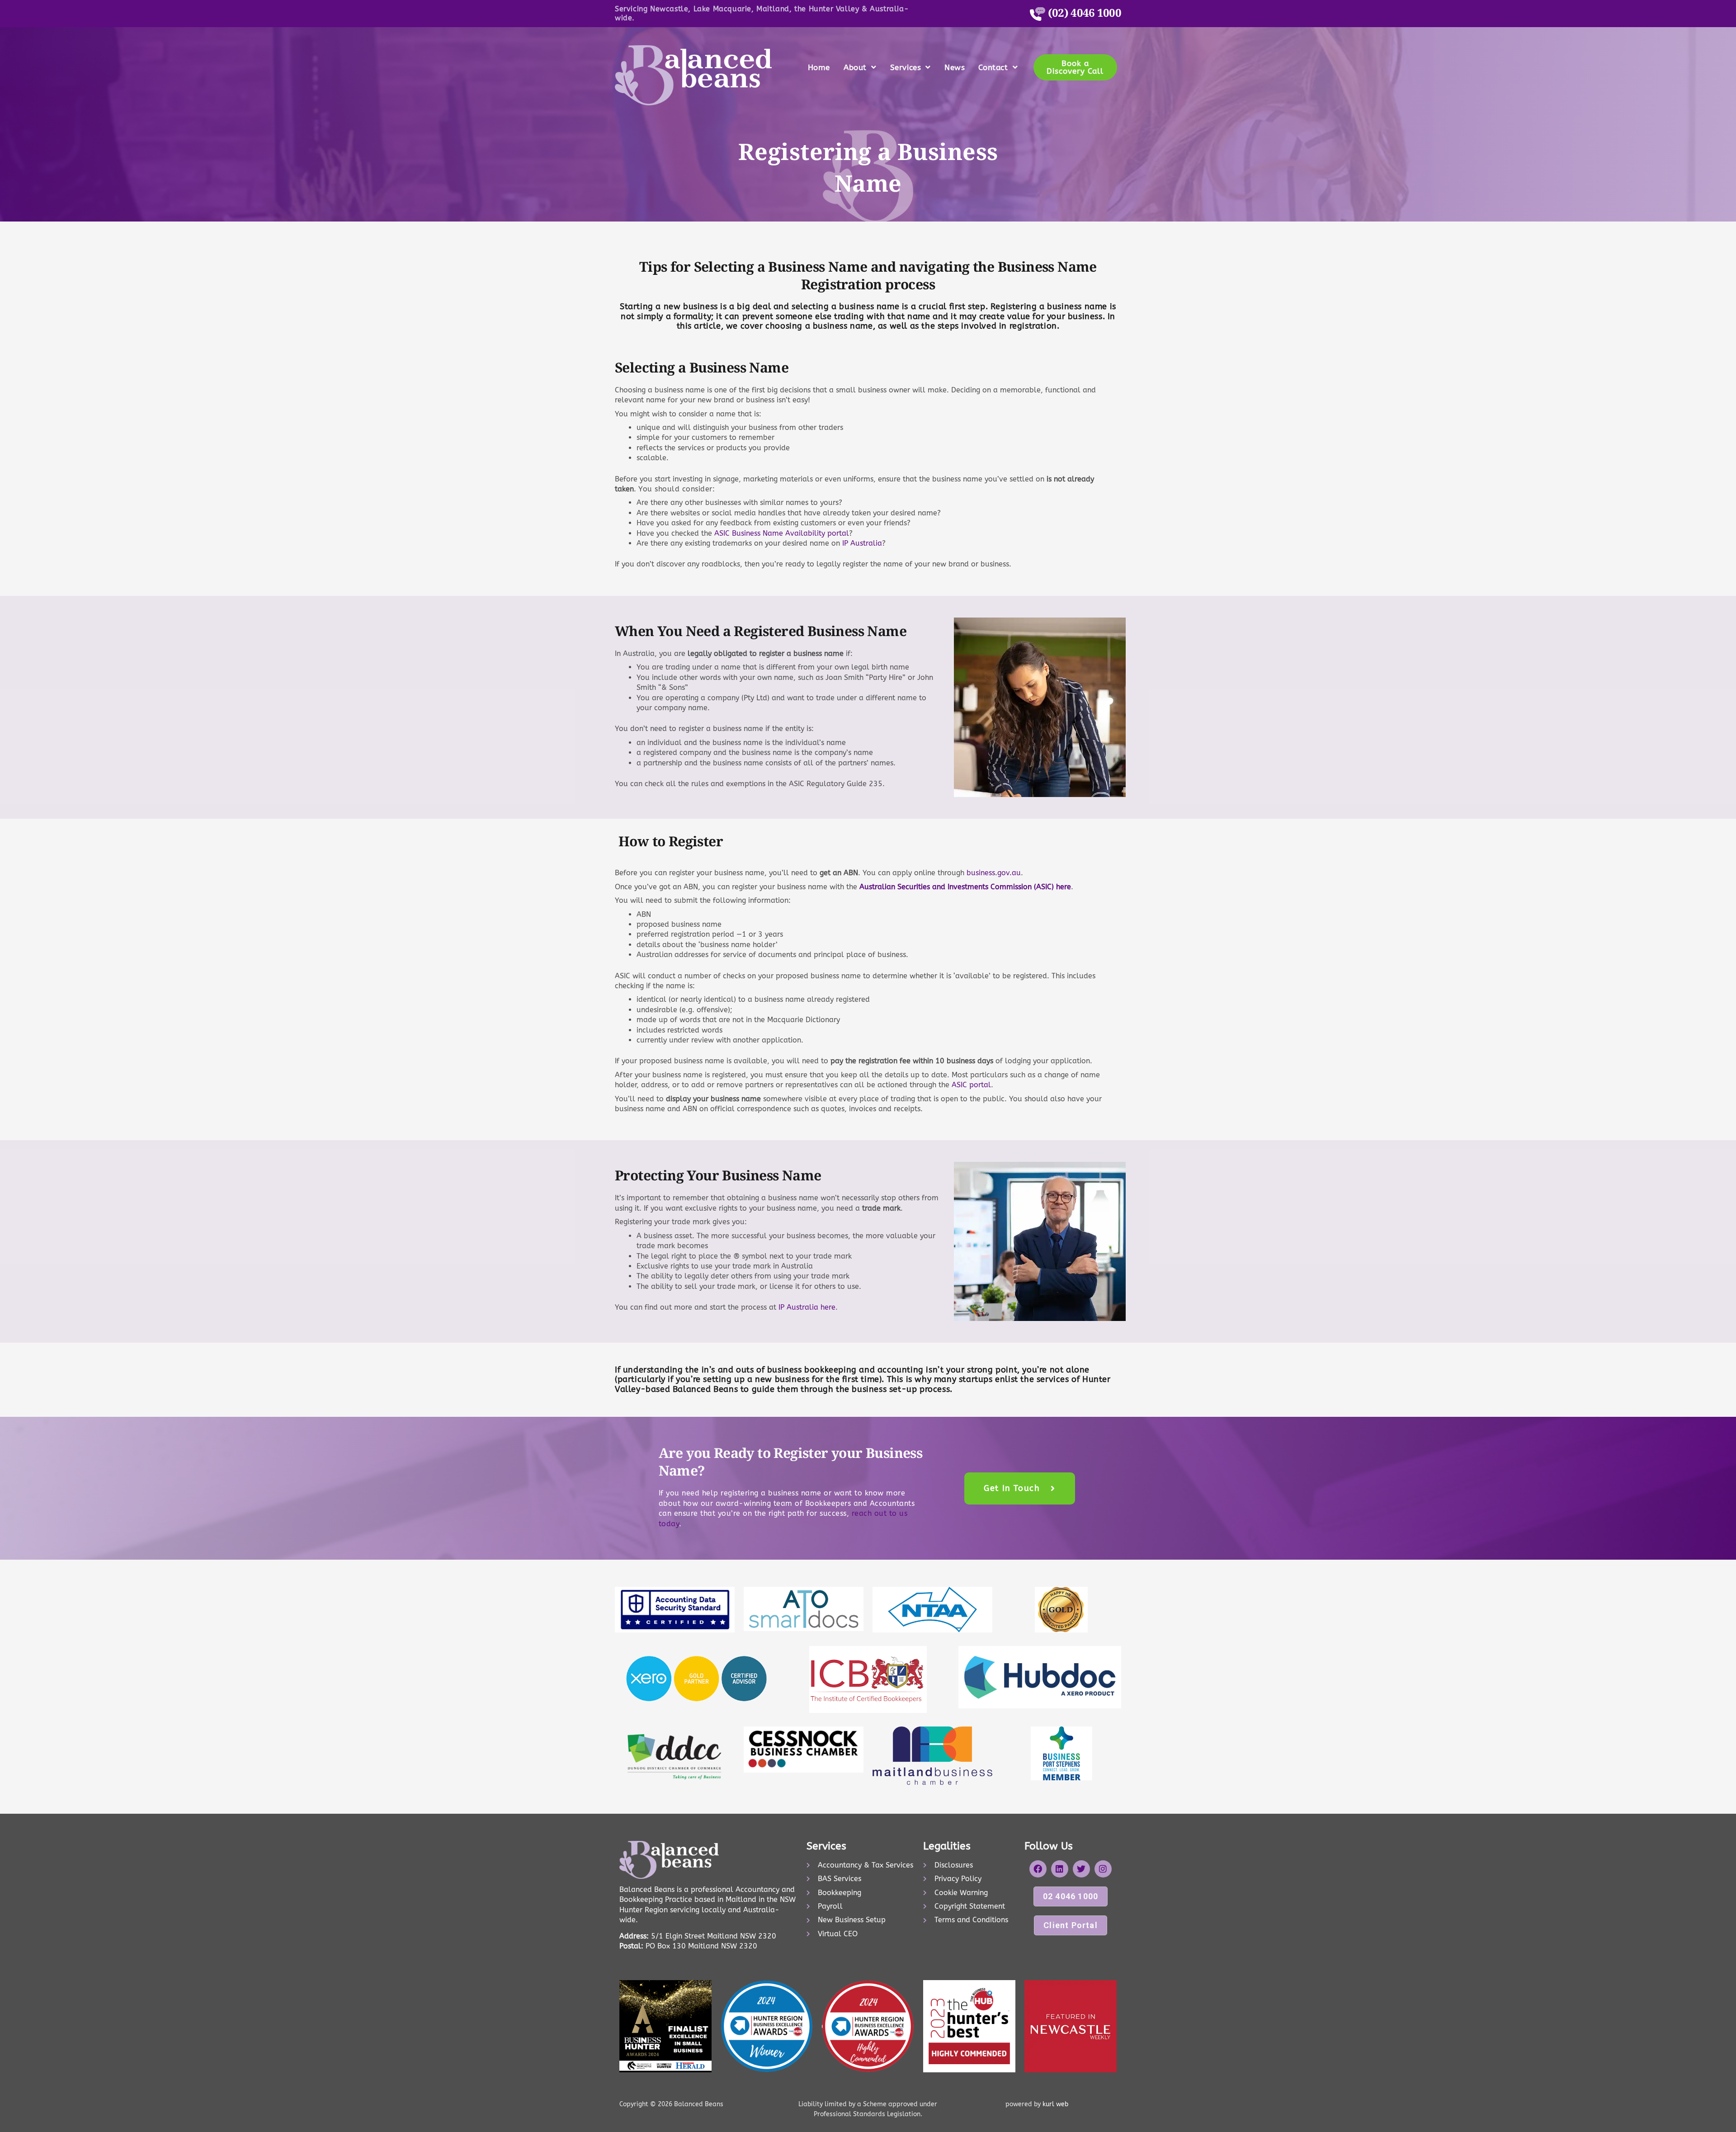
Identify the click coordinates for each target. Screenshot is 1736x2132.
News (955, 67)
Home (819, 67)
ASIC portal (971, 1085)
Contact (993, 67)
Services (906, 67)
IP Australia (862, 543)
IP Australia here (807, 1307)
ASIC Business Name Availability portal (782, 533)
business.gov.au (994, 873)
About (855, 67)
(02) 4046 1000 (1083, 12)
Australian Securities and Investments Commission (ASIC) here (965, 887)
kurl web (1054, 2104)
